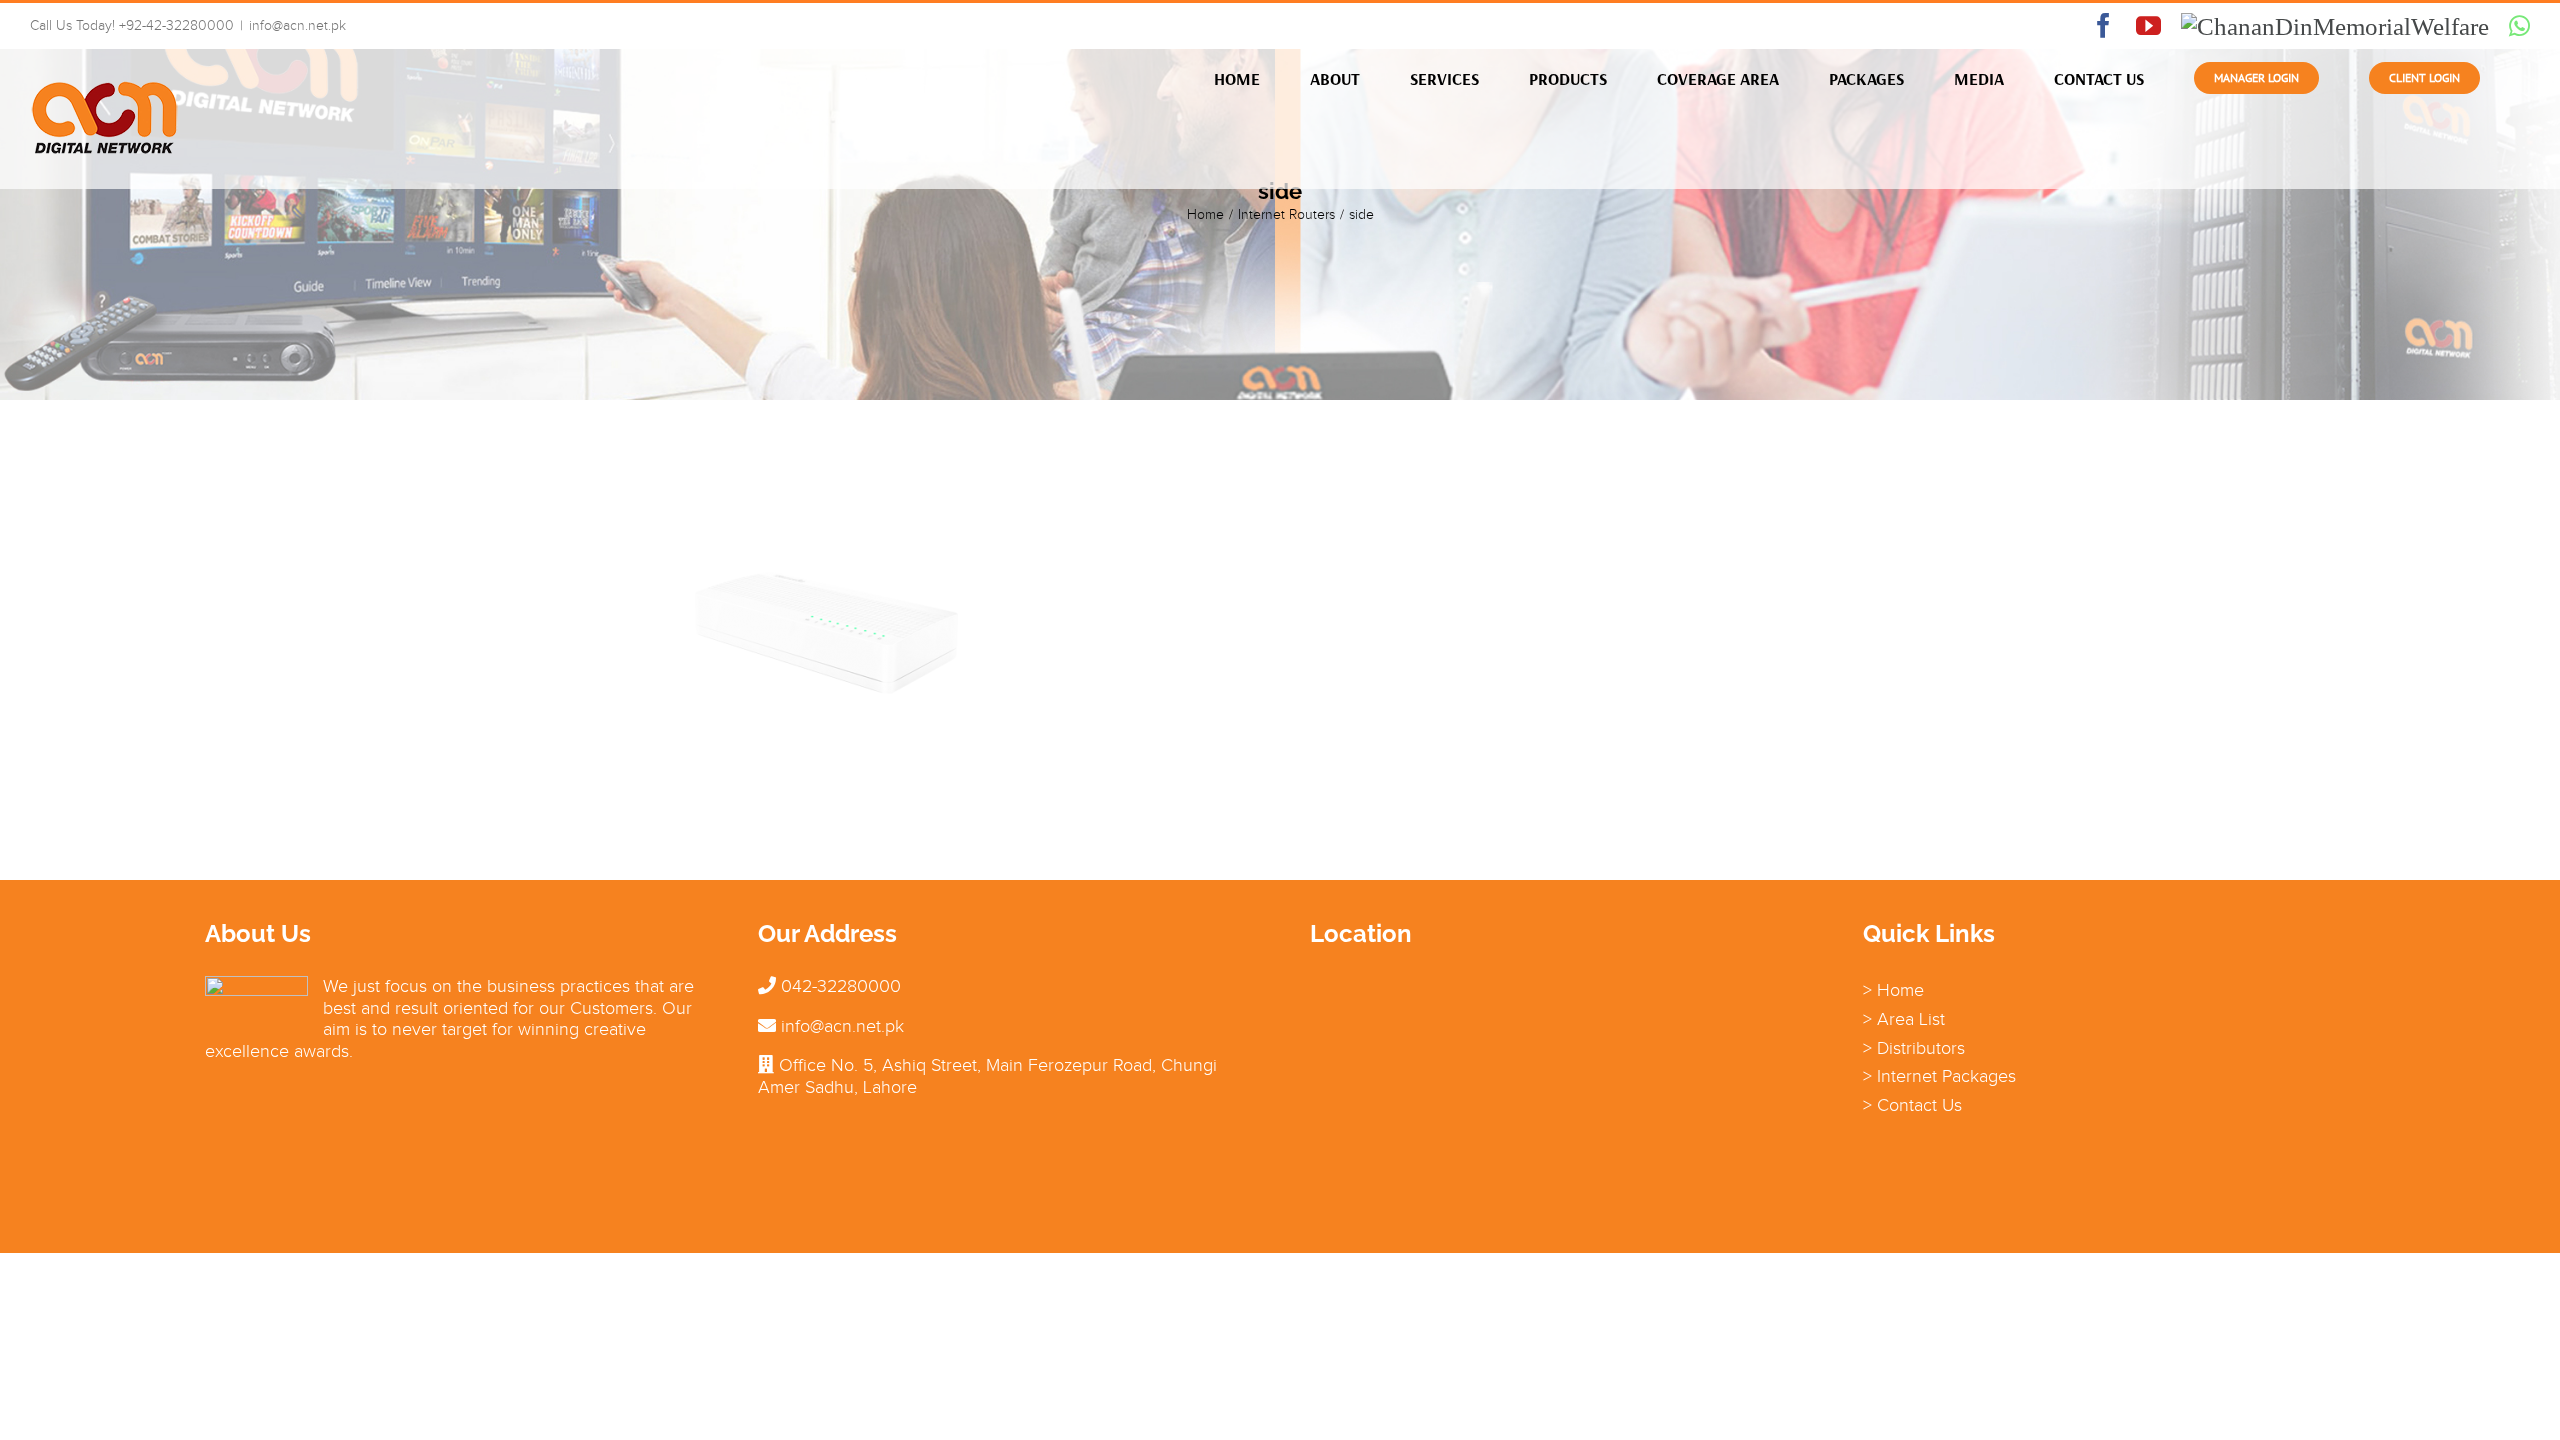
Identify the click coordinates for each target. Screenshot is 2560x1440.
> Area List (1904, 1019)
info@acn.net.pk (297, 25)
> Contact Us (1912, 1105)
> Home (1893, 990)
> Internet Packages (1939, 1076)
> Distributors (1914, 1048)
